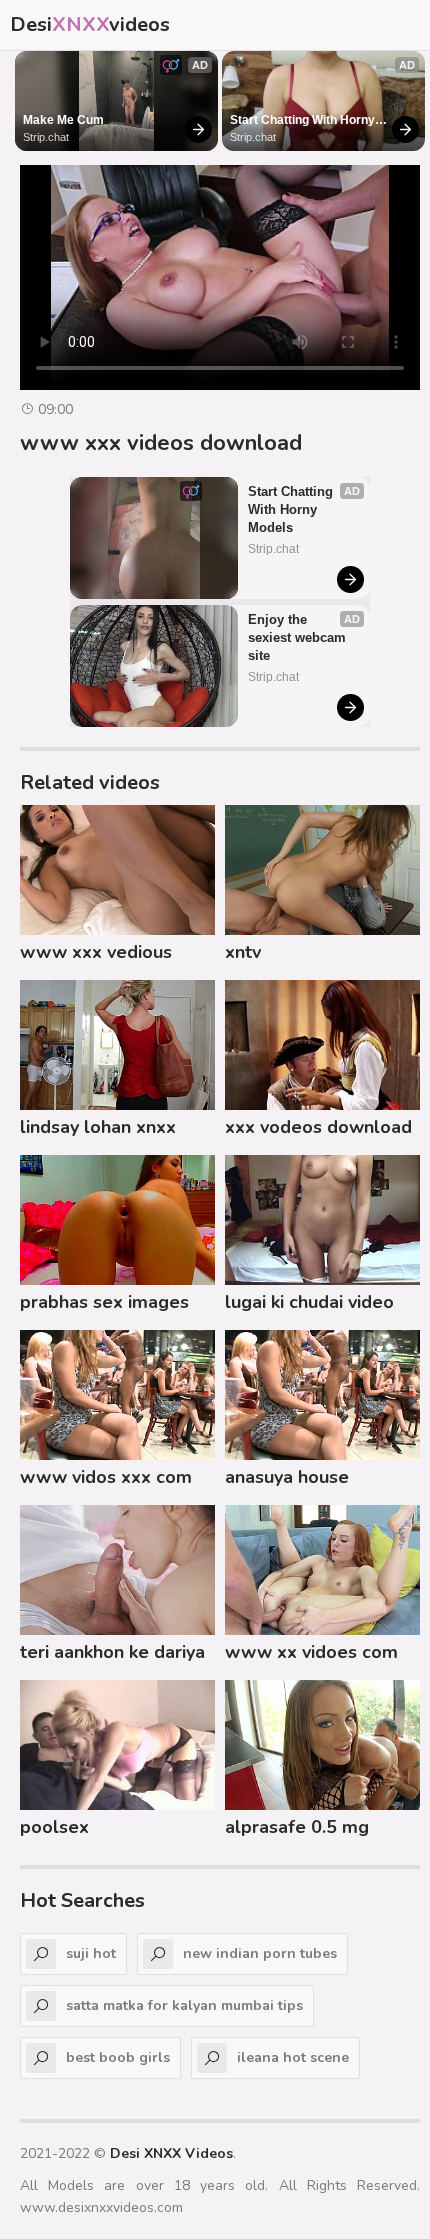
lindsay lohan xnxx (98, 1127)
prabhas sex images (104, 1302)
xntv (243, 952)
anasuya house (287, 1477)
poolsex (54, 1827)
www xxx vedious (96, 952)
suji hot (91, 1953)
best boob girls (118, 2057)
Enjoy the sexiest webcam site (299, 637)
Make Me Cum (63, 120)
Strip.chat (46, 137)
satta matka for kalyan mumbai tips (184, 2005)
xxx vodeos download (318, 1127)
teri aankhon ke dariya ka (112, 1655)
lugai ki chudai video (309, 1302)
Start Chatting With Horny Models (304, 121)
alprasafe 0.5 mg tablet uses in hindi (304, 1830)
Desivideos (90, 24)
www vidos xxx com (106, 1477)
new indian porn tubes (260, 1953)
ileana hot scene (293, 2057)
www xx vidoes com (311, 1652)
